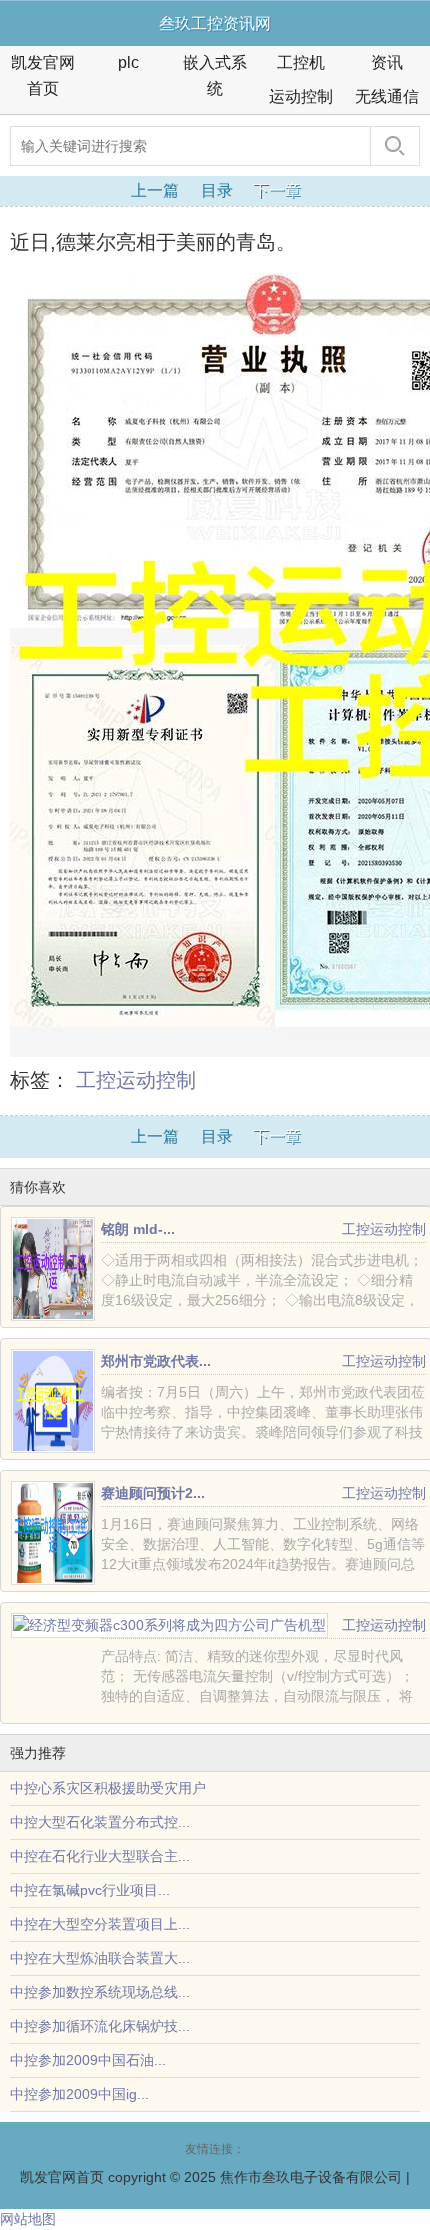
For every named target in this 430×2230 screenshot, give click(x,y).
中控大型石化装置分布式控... (100, 1822)
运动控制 (301, 96)
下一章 (277, 190)
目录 (217, 190)
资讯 (387, 62)
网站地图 (28, 2219)
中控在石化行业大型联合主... (100, 1856)
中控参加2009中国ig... (79, 2094)
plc (128, 62)
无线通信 (387, 96)
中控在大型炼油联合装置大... (100, 1958)
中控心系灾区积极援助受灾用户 (108, 1788)
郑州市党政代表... (156, 1361)
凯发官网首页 (43, 75)
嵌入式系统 (215, 75)
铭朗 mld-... (138, 1229)
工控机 (301, 62)
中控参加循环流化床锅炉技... (100, 2026)
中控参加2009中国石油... (88, 2060)
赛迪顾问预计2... (153, 1493)
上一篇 (155, 190)
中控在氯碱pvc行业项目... (90, 1890)
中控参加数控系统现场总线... (100, 1992)
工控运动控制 (136, 1080)
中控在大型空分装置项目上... (100, 1924)
